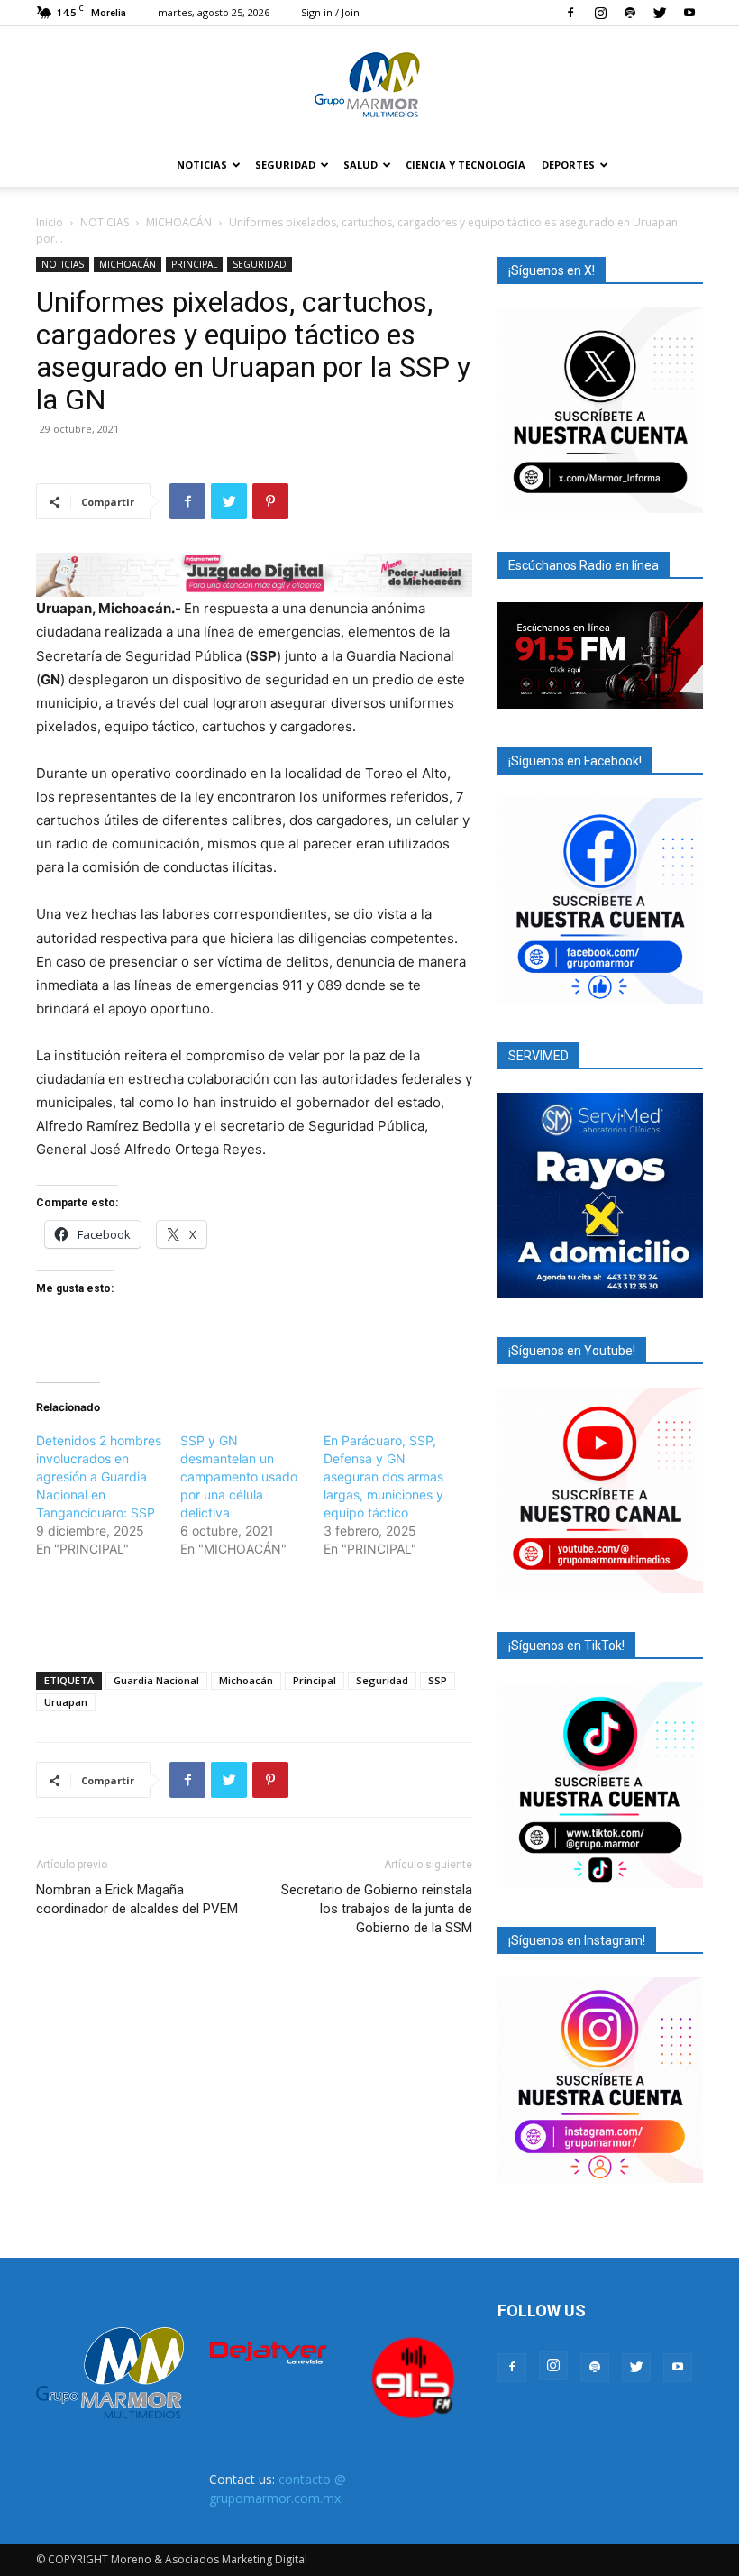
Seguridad (382, 1680)
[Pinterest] (270, 501)
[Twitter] (660, 13)
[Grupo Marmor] (369, 86)
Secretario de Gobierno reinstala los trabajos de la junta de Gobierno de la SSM (377, 1909)
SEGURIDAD (285, 165)
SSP (438, 1680)
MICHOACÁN (179, 222)
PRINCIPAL (194, 264)
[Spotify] (630, 13)
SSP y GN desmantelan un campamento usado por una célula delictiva (239, 1476)
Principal (315, 1680)
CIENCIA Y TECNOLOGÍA (465, 165)
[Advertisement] (254, 1611)
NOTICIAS (202, 165)
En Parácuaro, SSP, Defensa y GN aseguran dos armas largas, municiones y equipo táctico (383, 1476)
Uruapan (66, 1702)
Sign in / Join (330, 12)
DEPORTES (568, 165)
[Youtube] (689, 13)
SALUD (360, 165)
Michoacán (246, 1680)
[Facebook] (570, 13)
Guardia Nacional (156, 1680)
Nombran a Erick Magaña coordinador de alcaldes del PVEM (137, 1899)
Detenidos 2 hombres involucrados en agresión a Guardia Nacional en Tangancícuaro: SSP (99, 1476)
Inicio (50, 222)
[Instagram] (600, 13)
